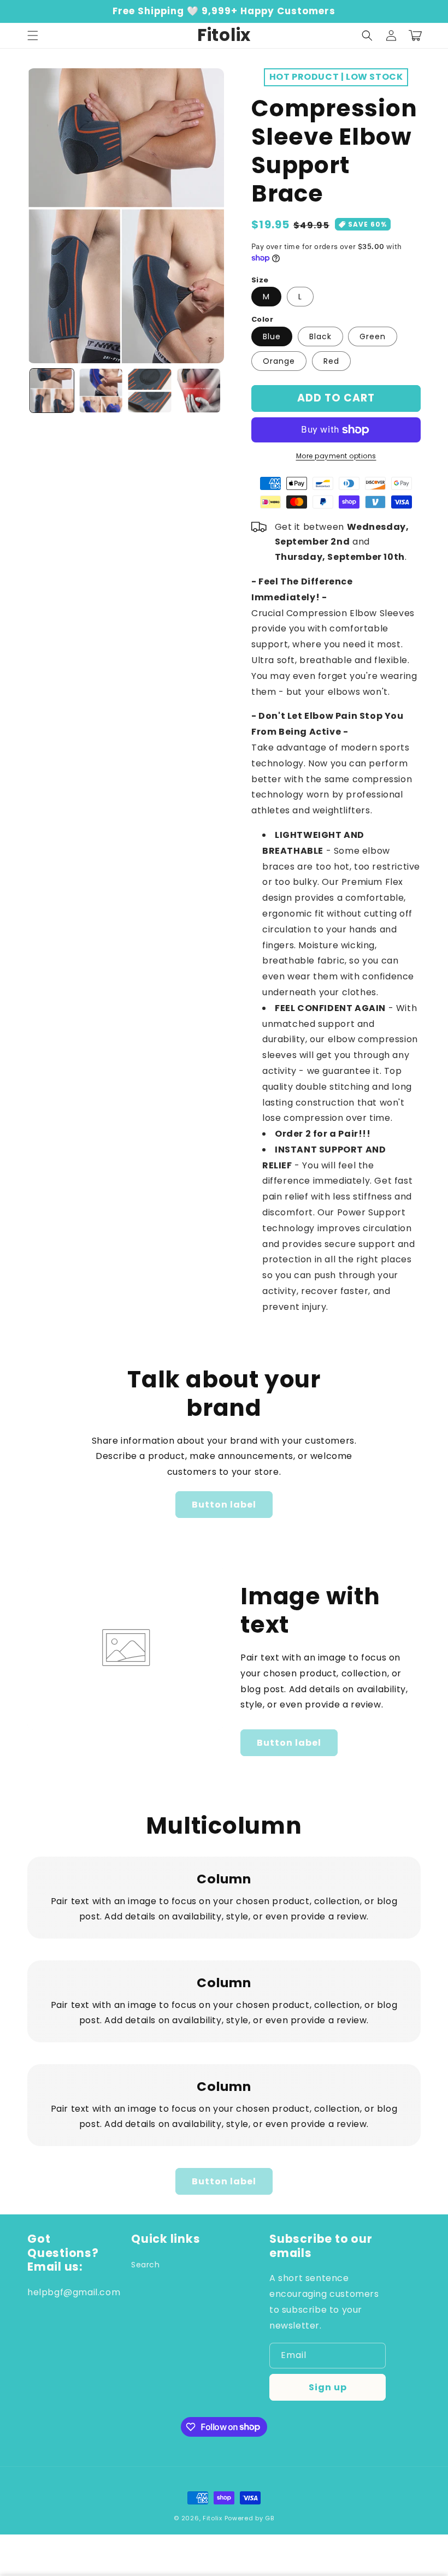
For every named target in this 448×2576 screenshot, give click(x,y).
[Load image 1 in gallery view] (52, 391)
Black (320, 336)
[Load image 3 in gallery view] (150, 391)
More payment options (336, 456)
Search (146, 2265)
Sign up (328, 2387)
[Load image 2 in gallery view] (101, 391)
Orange (279, 361)
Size (260, 280)
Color (262, 319)
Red (331, 361)
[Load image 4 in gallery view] (199, 391)
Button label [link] (224, 1505)
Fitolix (213, 2518)
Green (373, 336)
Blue (272, 336)
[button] (33, 36)
